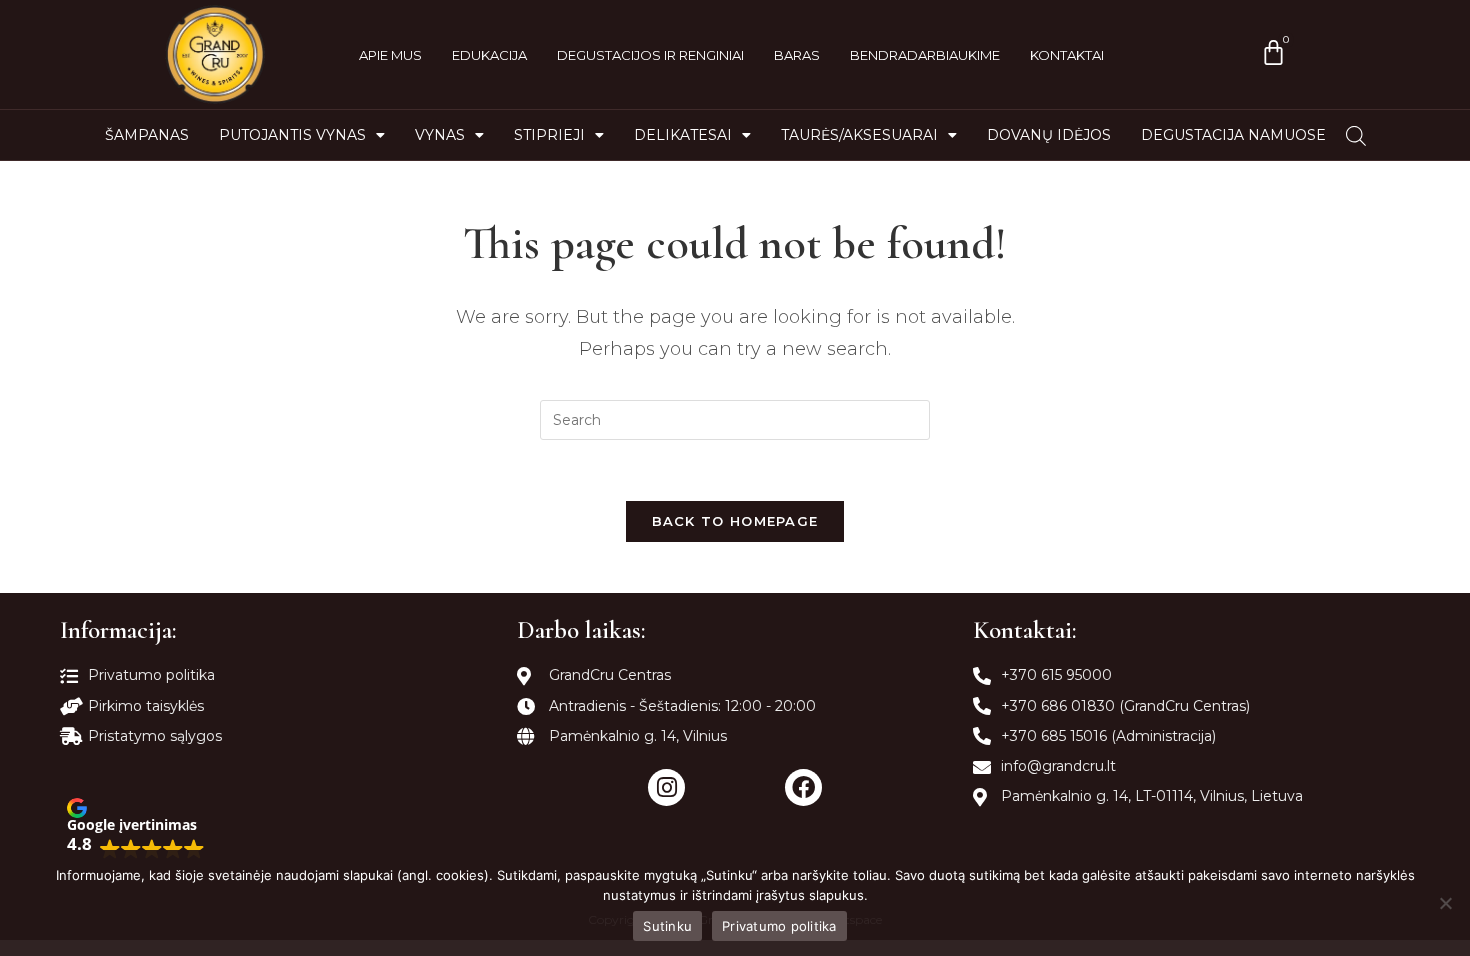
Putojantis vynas (292, 135)
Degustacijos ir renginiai (650, 55)
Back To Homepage (735, 521)
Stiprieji (549, 135)
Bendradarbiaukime (925, 55)
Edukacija (489, 55)
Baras (797, 55)
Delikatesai (683, 135)
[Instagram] (666, 787)
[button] (136, 828)
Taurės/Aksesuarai (859, 135)
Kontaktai (1067, 55)
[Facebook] (803, 787)
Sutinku (667, 926)
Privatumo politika (779, 926)
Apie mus (390, 55)
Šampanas (147, 135)
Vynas (440, 135)
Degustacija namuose (1233, 135)
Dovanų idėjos (1049, 135)
